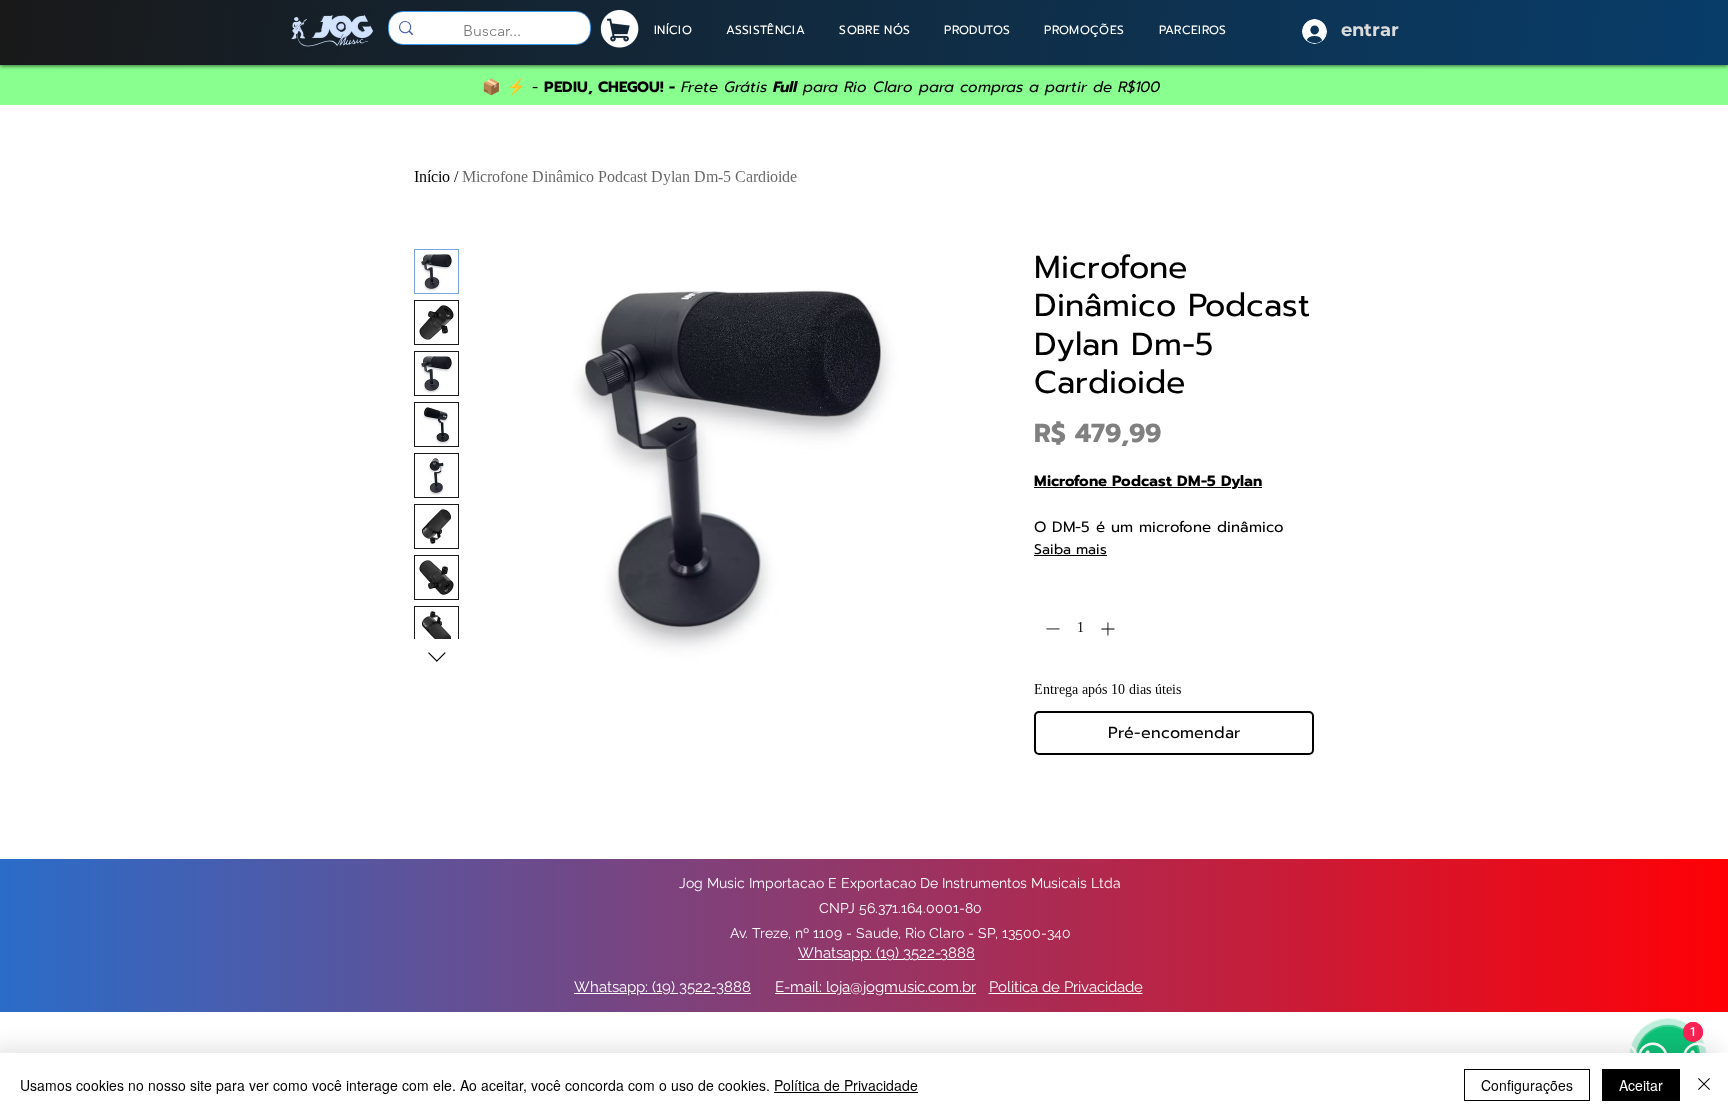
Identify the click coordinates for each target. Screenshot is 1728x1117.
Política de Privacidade (846, 1085)
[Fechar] (1704, 1085)
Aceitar (1641, 1085)
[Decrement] (1050, 628)
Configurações (1527, 1085)
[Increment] (1109, 628)
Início (432, 176)
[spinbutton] (1080, 628)
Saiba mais (1070, 549)
